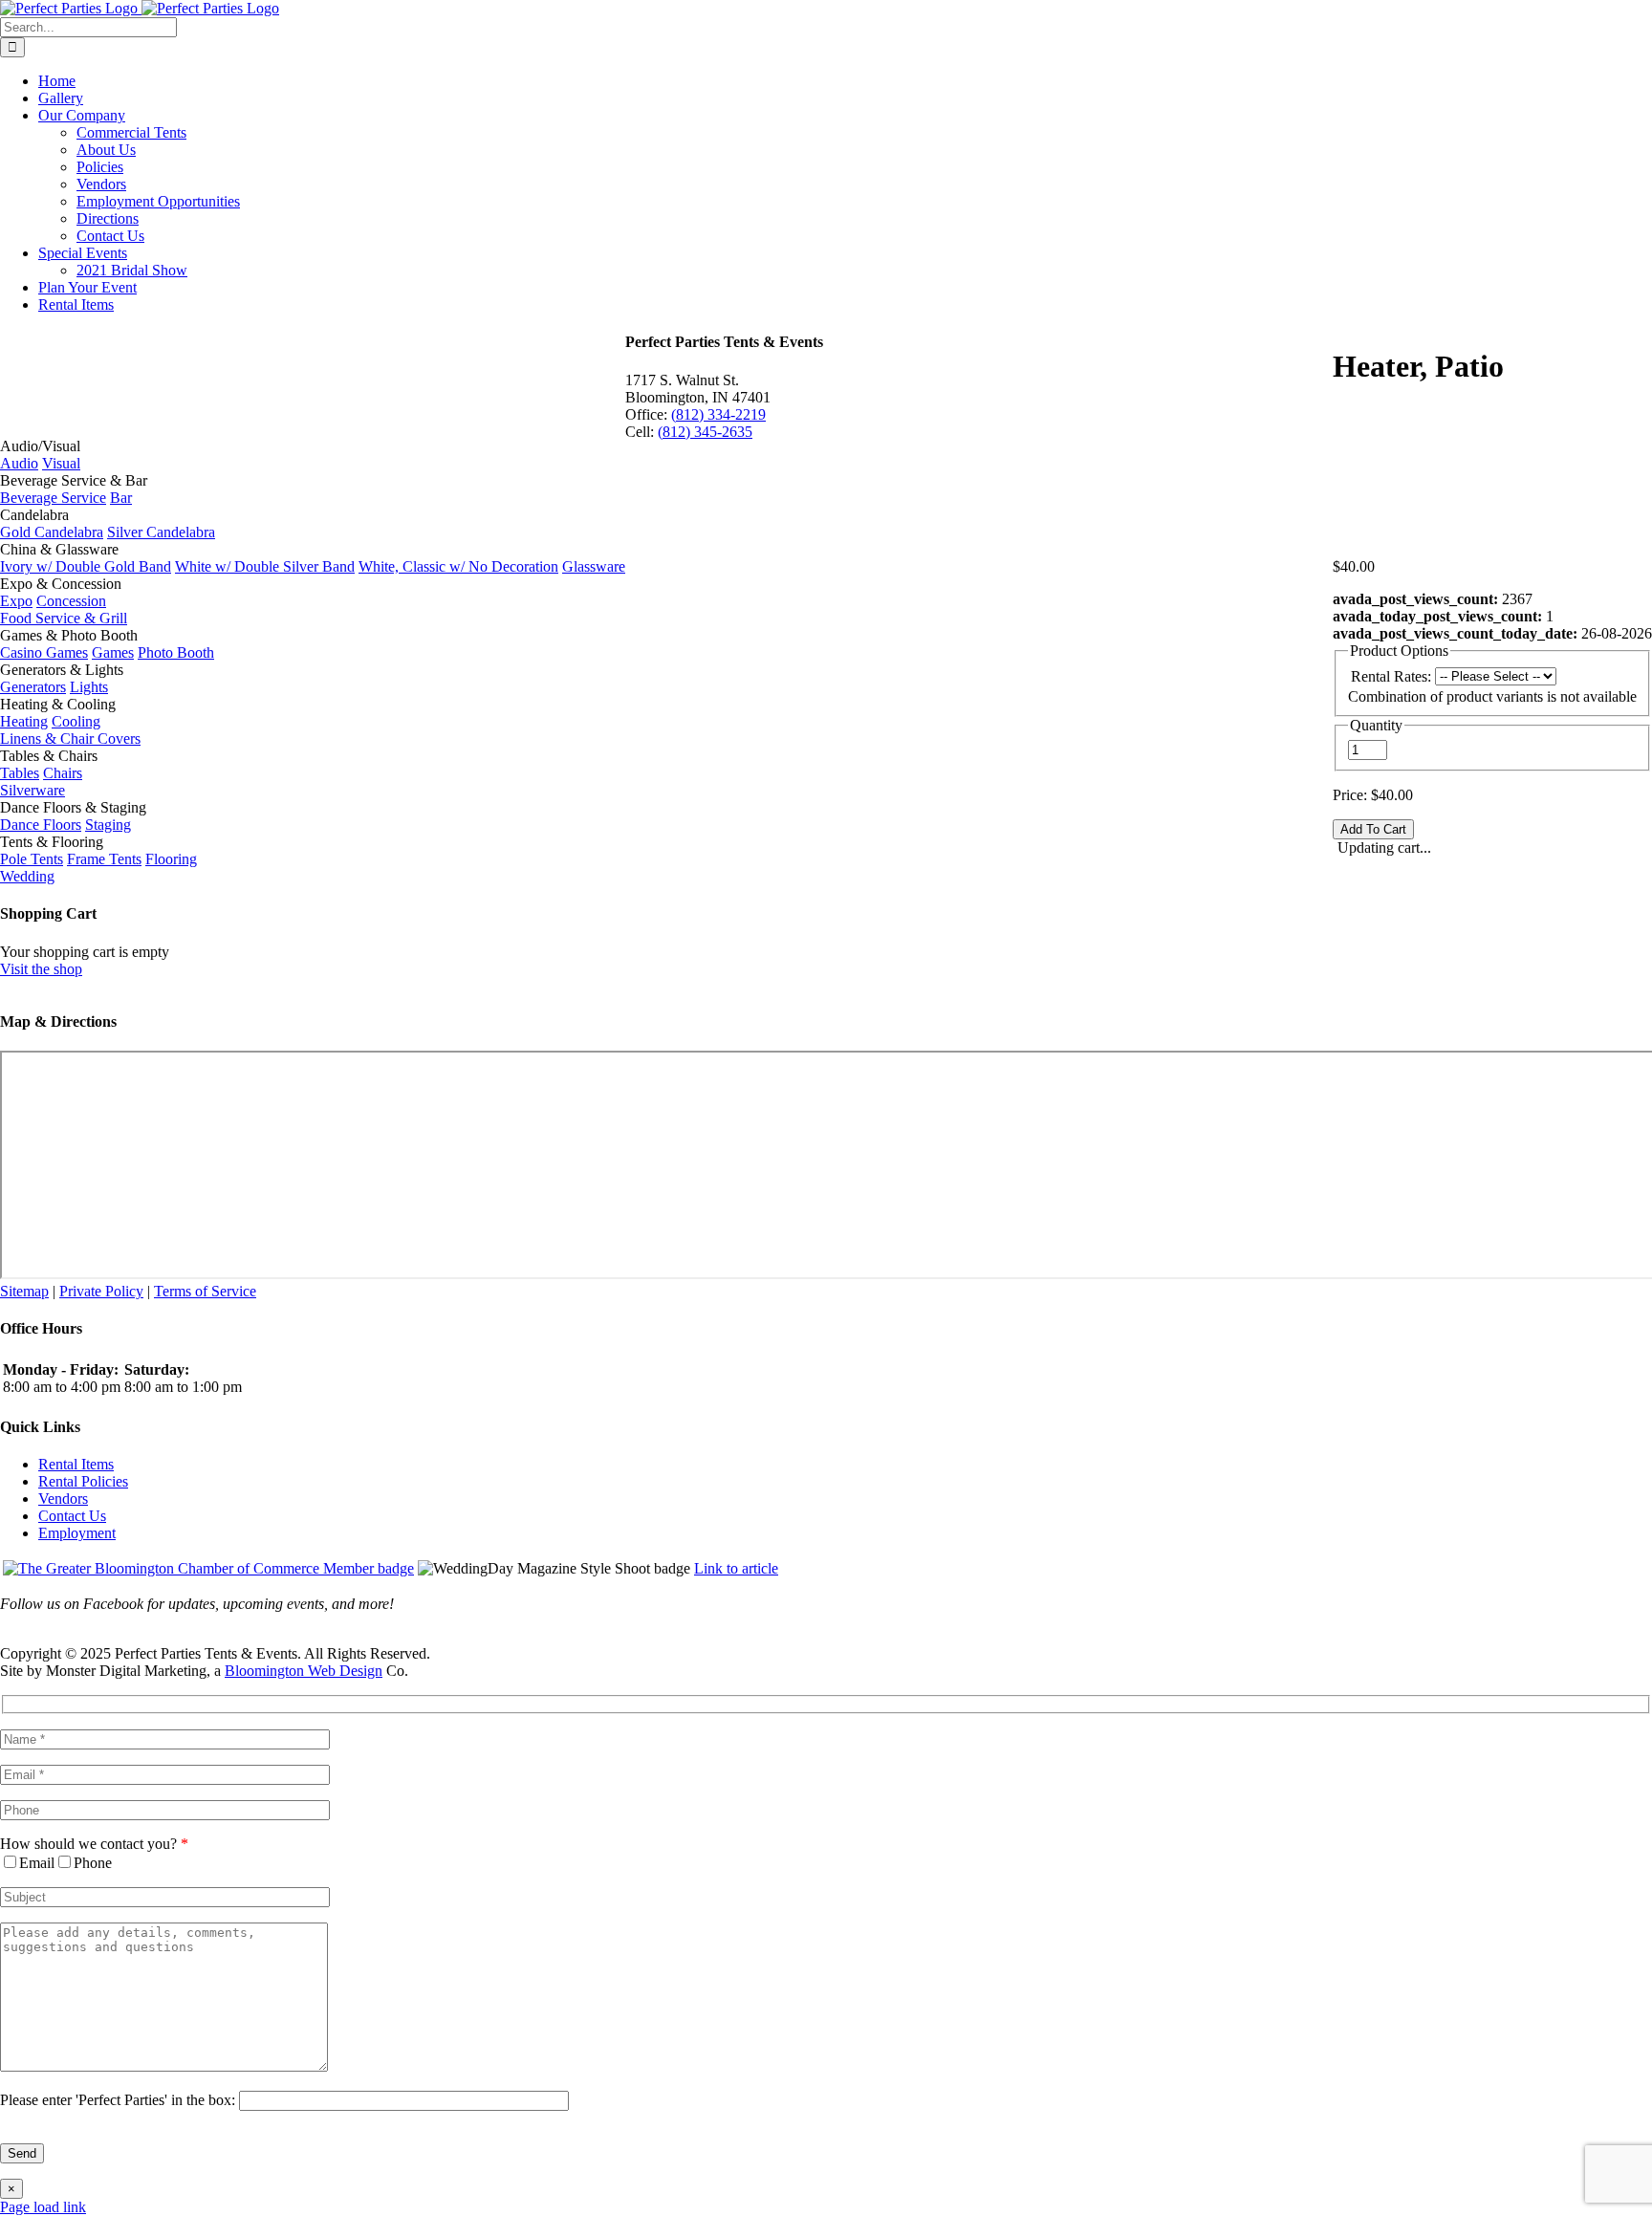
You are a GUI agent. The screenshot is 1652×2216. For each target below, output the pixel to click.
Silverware (33, 790)
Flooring (171, 859)
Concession (71, 601)
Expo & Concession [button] (61, 584)
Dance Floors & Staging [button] (73, 807)
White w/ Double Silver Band (265, 566)
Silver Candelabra (161, 532)
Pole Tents (32, 859)
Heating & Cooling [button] (58, 704)
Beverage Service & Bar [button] (74, 480)
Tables (20, 773)
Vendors (63, 1499)
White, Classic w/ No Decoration (458, 566)
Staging (108, 825)
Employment (77, 1533)
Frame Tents (104, 859)
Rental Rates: (1391, 676)
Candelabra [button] (34, 515)
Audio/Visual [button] (40, 446)
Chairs (63, 773)
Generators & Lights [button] (62, 670)
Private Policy (101, 1291)
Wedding (27, 876)
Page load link (43, 2207)
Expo (16, 601)
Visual (61, 463)
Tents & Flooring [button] (52, 842)
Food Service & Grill (64, 618)
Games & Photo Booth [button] (69, 635)
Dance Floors (41, 825)
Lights (89, 687)
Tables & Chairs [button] (49, 756)
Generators (33, 687)
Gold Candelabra (52, 532)
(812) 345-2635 (705, 432)
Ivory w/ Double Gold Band (86, 566)
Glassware (594, 566)
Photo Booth (176, 652)
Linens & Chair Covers (70, 739)
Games (113, 652)
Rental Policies (83, 1481)
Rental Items (76, 1464)
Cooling (76, 721)
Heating (24, 721)
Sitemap (24, 1291)
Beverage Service (53, 498)
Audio (19, 463)
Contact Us (72, 1516)
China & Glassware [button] (59, 549)
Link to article (736, 1568)
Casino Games (44, 652)
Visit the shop (41, 969)
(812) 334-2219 (718, 414)
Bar (121, 498)
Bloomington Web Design (304, 1671)
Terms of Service (205, 1291)
